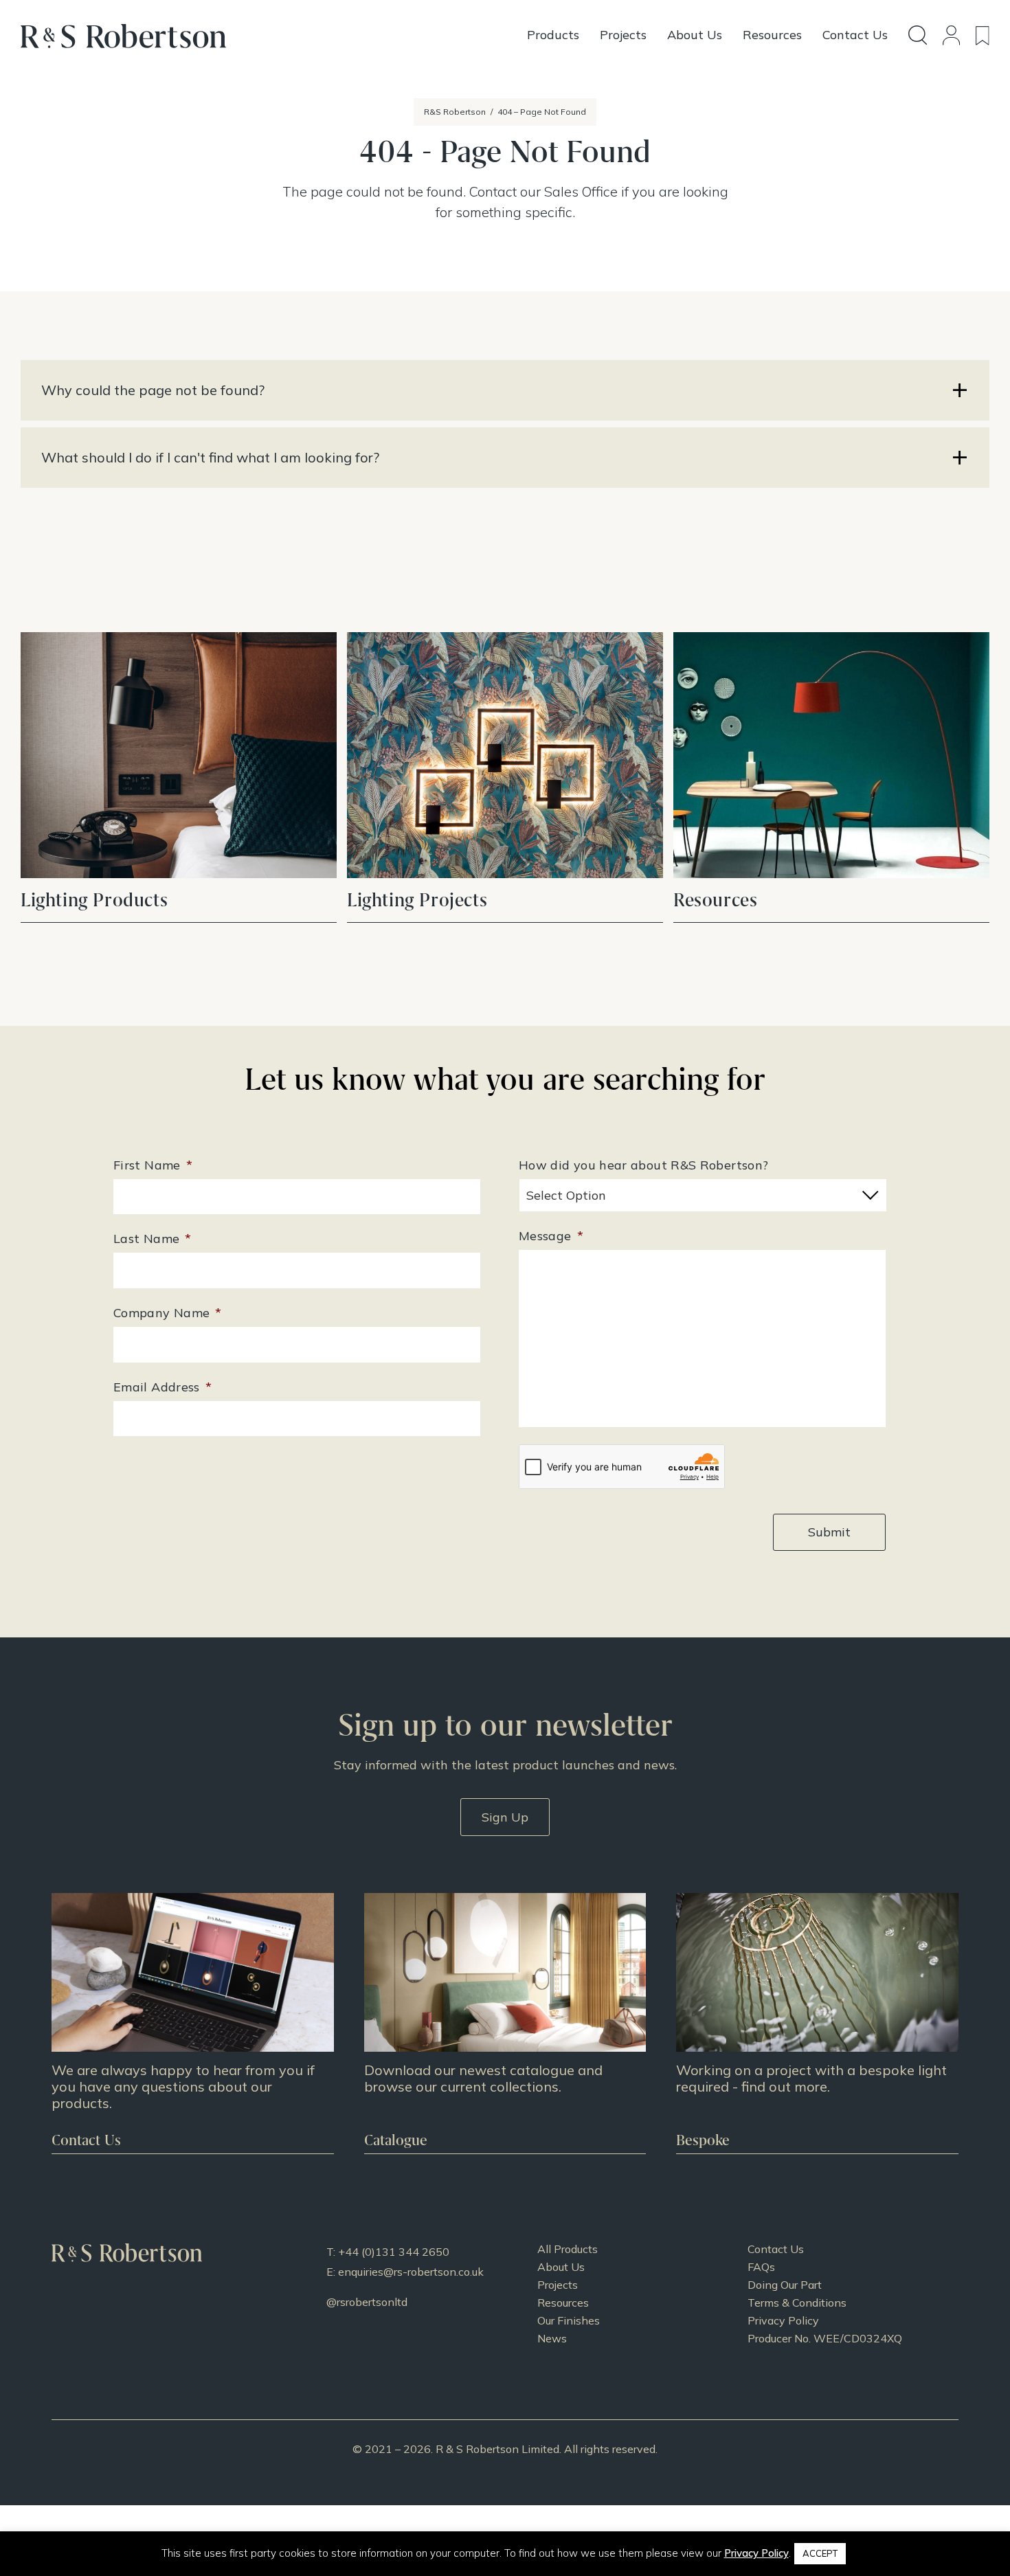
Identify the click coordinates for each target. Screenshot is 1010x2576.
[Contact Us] (193, 2023)
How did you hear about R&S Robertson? (643, 1165)
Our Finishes (569, 2320)
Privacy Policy (783, 2320)
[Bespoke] (817, 2023)
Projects (558, 2285)
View (179, 777)
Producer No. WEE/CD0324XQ (825, 2338)
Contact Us (776, 2249)
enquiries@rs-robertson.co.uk (411, 2272)
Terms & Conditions (797, 2303)
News (552, 2338)
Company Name (168, 1313)
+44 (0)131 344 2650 (394, 2252)
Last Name (153, 1239)
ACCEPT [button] (820, 2553)
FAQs (761, 2267)
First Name (153, 1165)
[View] (505, 2023)
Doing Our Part (785, 2285)
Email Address (162, 1387)
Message (551, 1236)
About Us (561, 2267)
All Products (568, 2249)
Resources (563, 2303)
